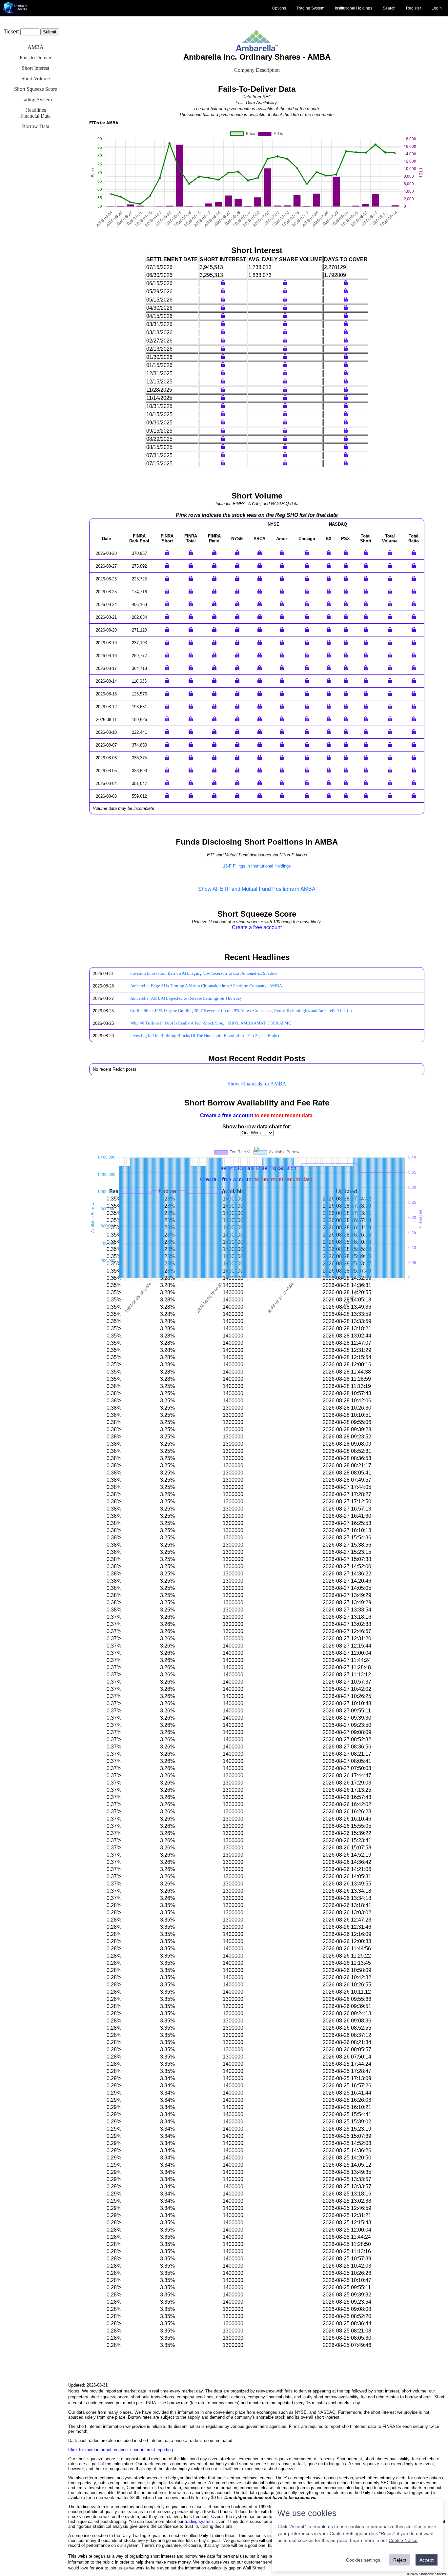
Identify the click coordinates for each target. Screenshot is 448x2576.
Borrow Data (36, 126)
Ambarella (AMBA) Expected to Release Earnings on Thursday (186, 998)
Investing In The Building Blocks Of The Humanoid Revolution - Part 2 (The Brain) (204, 1036)
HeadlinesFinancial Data (35, 113)
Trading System (310, 8)
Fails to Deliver (36, 58)
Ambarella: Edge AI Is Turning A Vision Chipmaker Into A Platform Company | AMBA (206, 986)
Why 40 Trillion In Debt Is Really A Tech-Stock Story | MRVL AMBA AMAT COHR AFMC (211, 1023)
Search (389, 8)
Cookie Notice (403, 2540)
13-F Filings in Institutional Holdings (257, 866)
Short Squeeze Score (36, 89)
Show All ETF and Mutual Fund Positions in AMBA (257, 889)
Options (279, 8)
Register (414, 8)
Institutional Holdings (354, 8)
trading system (199, 2521)
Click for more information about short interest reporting (121, 2450)
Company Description (257, 70)
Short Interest (35, 68)
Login (437, 8)
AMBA (36, 47)
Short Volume (36, 78)
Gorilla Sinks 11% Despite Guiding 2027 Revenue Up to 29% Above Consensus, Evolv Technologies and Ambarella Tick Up (241, 1011)
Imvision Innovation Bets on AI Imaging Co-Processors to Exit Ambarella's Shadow (204, 973)
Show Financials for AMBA (257, 1084)
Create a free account (257, 927)
